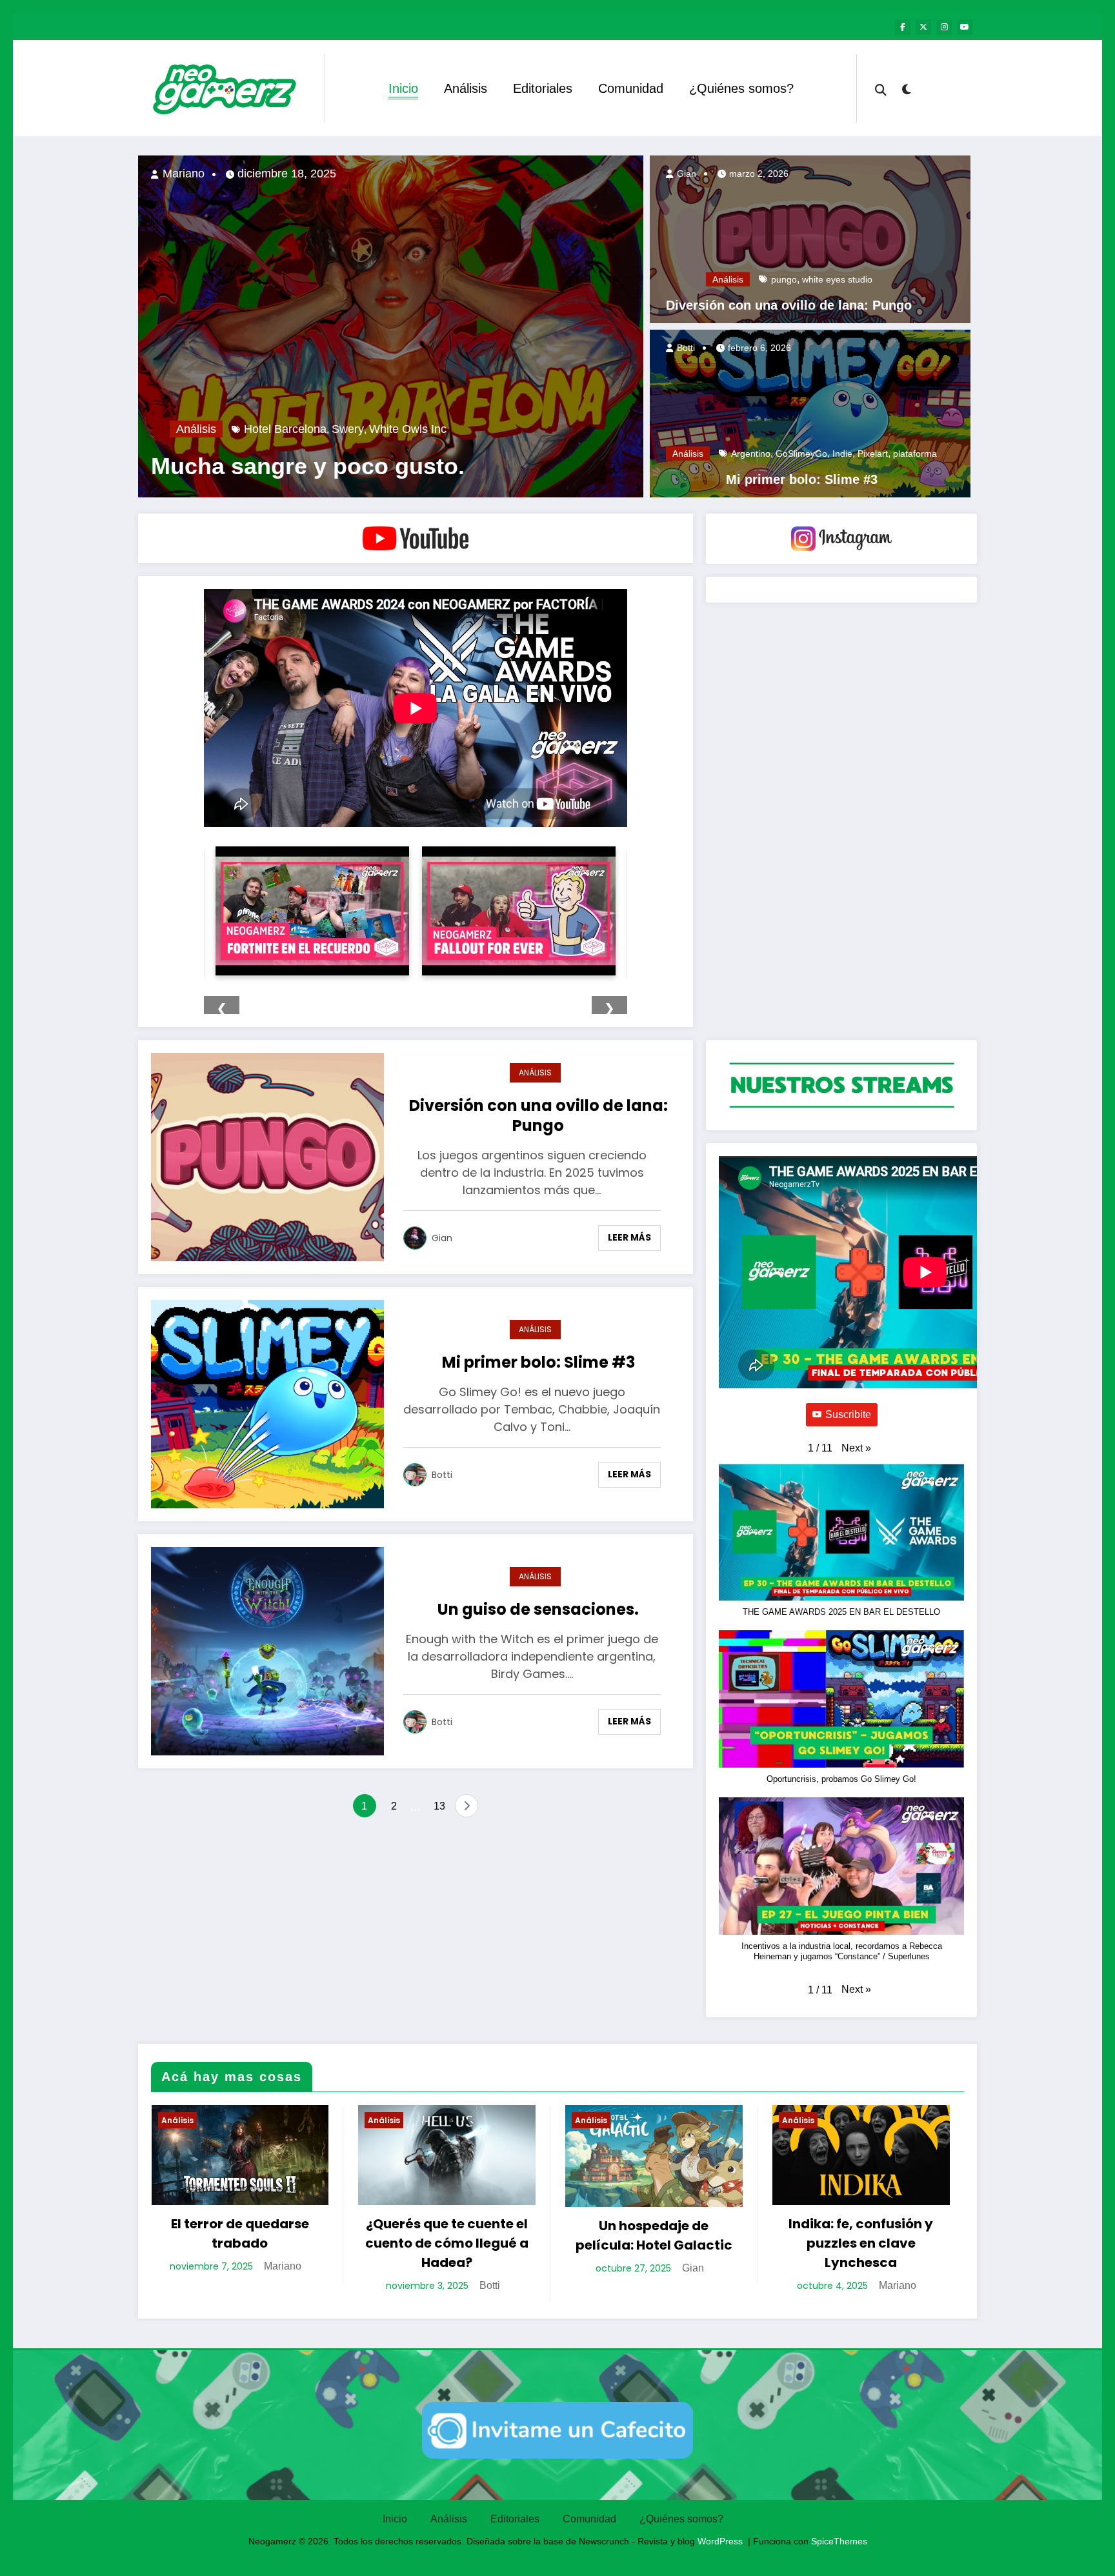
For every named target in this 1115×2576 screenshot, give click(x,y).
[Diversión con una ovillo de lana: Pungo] (810, 238)
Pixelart (873, 454)
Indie (842, 454)
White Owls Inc (408, 429)
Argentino (751, 454)
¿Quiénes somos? (741, 88)
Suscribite (848, 1414)
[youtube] (965, 27)
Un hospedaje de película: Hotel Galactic (654, 2235)
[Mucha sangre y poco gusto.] (391, 326)
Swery (348, 429)
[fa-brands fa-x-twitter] (923, 27)
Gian (685, 174)
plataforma (915, 454)
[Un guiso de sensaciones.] (267, 1650)
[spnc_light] (906, 88)
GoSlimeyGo (801, 454)
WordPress (720, 2541)
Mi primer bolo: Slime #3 (802, 479)
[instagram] (944, 27)
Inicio (403, 88)
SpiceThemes (839, 2541)
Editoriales (543, 88)
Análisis (466, 88)
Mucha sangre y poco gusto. (308, 466)
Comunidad (631, 88)
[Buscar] (881, 88)
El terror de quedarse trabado (240, 2233)
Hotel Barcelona (285, 429)
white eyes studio (837, 279)
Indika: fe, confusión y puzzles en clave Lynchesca (861, 2243)
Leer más (629, 1237)
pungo (784, 279)
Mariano (182, 174)
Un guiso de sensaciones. (538, 1609)
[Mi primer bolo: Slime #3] (810, 413)
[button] (856, 1448)
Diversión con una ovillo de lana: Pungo (789, 305)
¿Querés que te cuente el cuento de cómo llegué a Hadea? (447, 2243)
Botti (685, 348)
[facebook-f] (903, 27)
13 (439, 1806)
